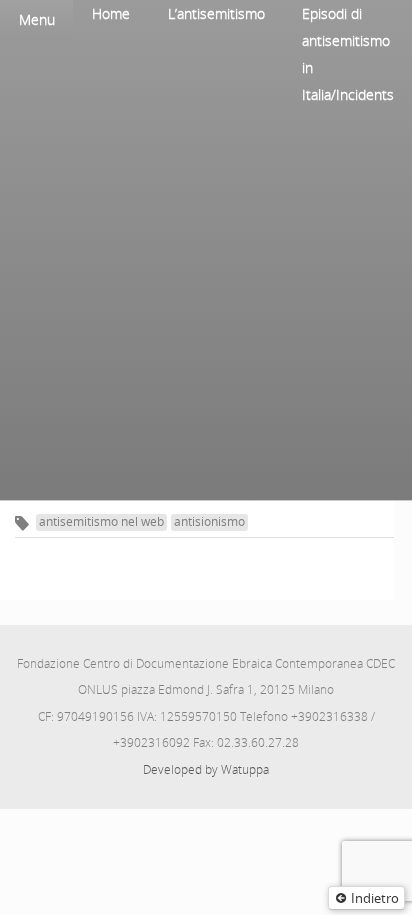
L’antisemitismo (216, 13)
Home (111, 13)
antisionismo (209, 521)
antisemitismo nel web (101, 521)
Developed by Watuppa (206, 769)
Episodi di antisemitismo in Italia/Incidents (348, 54)
